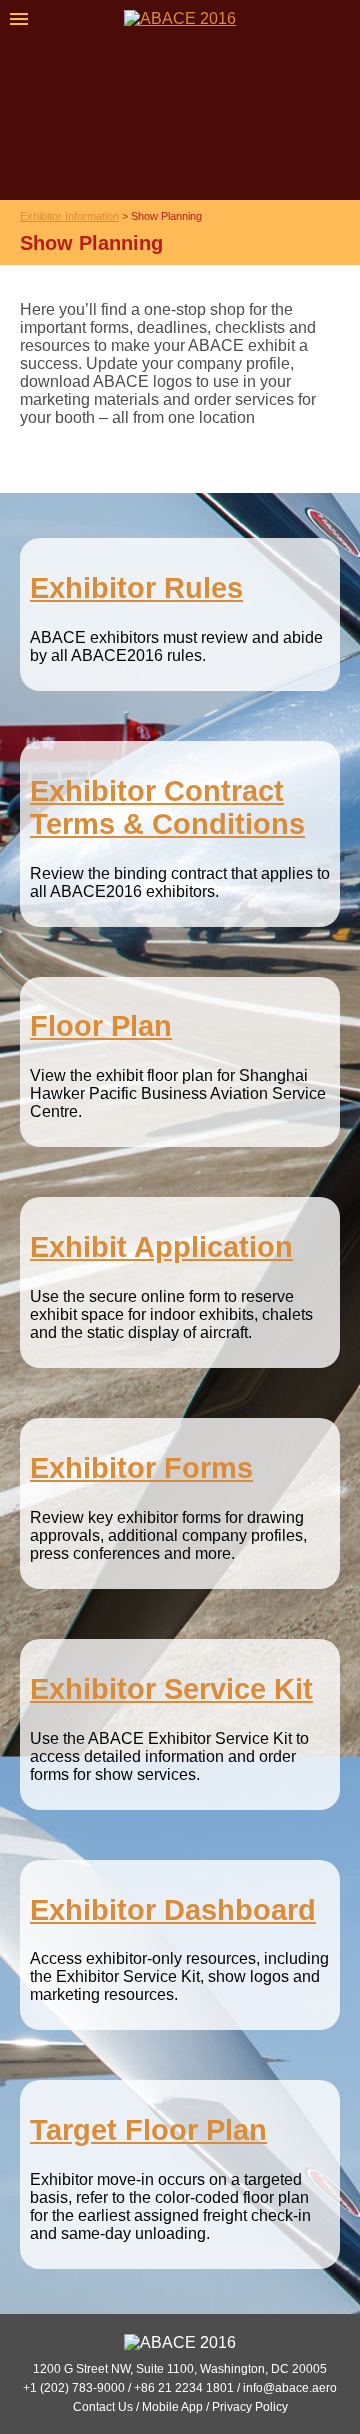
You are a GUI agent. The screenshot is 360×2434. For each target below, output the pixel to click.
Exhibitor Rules (136, 588)
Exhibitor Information (69, 216)
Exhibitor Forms (141, 1468)
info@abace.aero (290, 2388)
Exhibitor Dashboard (173, 1910)
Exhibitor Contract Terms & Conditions (167, 807)
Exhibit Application (161, 1247)
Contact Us (103, 2407)
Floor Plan (101, 1026)
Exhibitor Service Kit (171, 1689)
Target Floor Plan (148, 2130)
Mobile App (172, 2407)
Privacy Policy (250, 2407)
